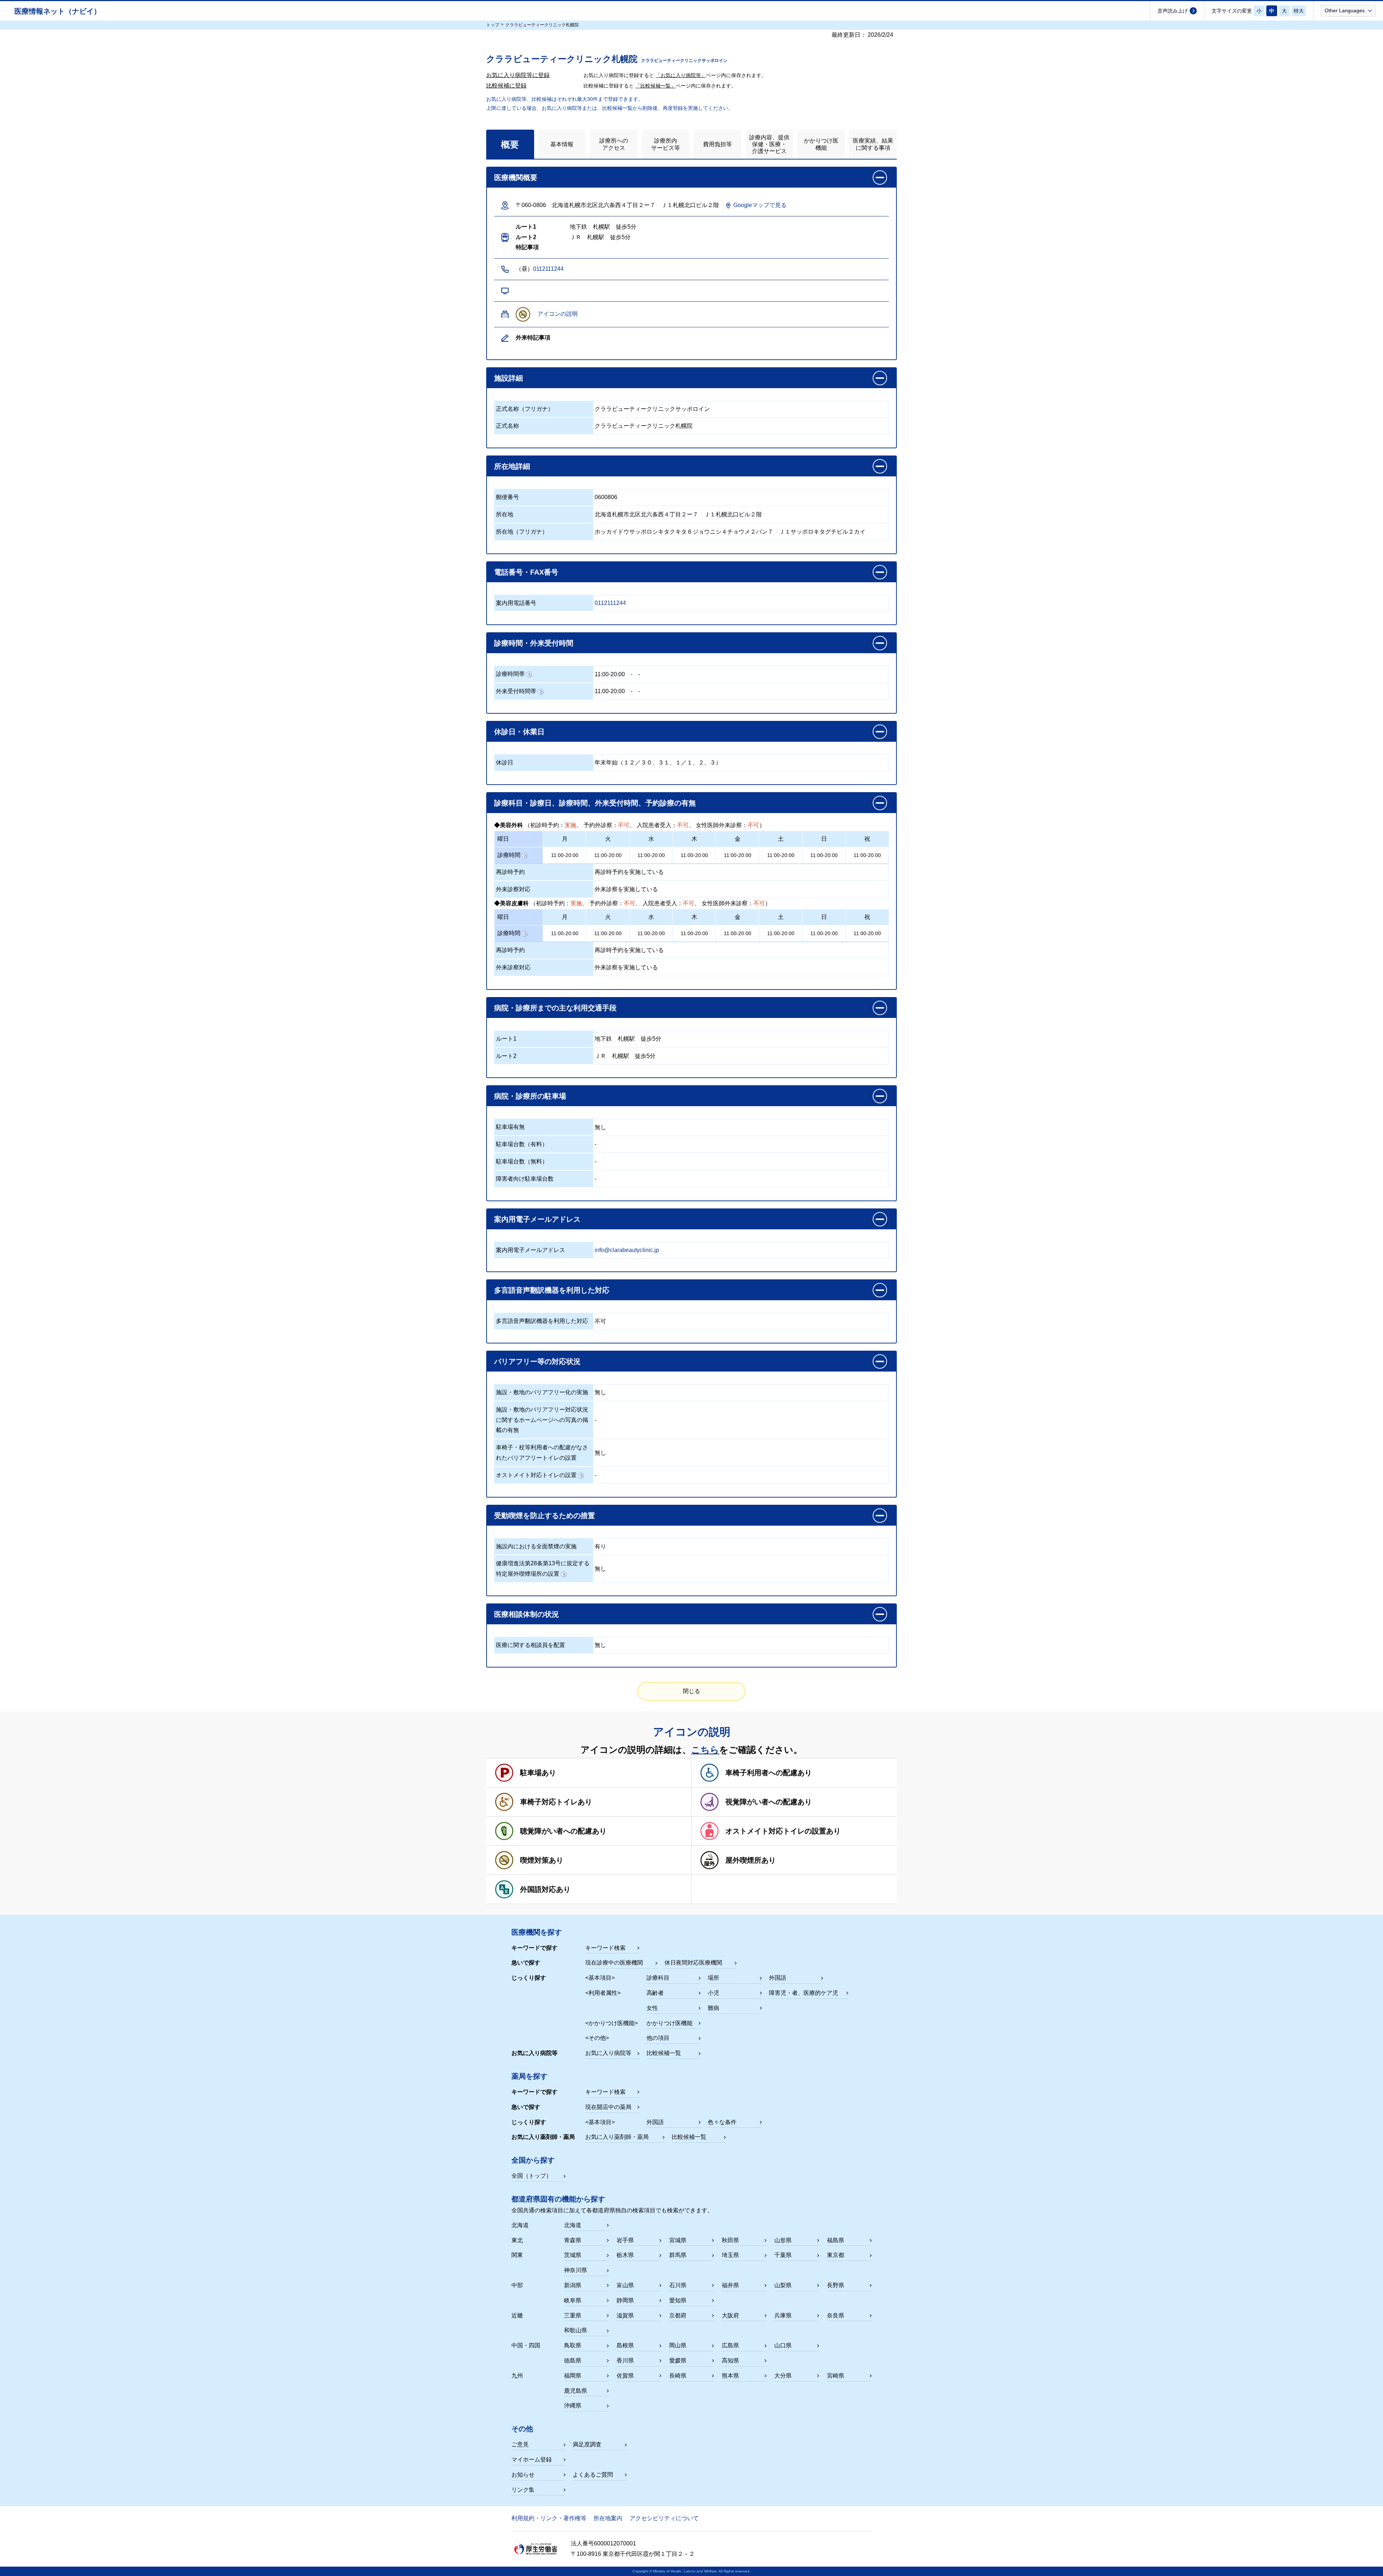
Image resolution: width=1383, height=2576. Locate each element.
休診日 (505, 762)
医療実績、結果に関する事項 (873, 144)
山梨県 (783, 2285)
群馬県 (678, 2255)
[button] (1348, 10)
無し (600, 1127)
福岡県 (573, 2376)
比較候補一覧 (664, 2053)
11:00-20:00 (610, 674)
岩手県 (625, 2240)
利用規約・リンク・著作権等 (549, 2518)
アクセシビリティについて (664, 2518)
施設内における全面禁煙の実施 (536, 1546)
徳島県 (573, 2360)
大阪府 (730, 2315)
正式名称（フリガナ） (525, 409)
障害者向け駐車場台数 (525, 1179)
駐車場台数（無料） (522, 1161)
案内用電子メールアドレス (531, 1250)
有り (600, 1546)
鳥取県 (573, 2345)
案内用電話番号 (516, 603)
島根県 (625, 2345)
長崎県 (678, 2376)
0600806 (606, 497)
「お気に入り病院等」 (681, 75)
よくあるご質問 (593, 2475)
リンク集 (523, 2490)
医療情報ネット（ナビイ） (58, 11)
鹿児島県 (576, 2391)
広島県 (730, 2345)
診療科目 (658, 1978)
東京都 (836, 2255)
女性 (652, 2008)
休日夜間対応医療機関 (693, 1963)
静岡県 (625, 2300)
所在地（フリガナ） (522, 532)
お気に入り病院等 (608, 2053)
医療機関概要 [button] (516, 178)
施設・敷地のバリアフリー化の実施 (542, 1392)
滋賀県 (625, 2315)
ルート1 (506, 1039)
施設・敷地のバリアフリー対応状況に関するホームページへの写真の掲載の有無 (542, 1420)
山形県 (783, 2240)
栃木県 (625, 2255)
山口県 (783, 2345)
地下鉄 (603, 1039)
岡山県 (678, 2345)
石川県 (678, 2285)
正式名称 (507, 426)
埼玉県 (730, 2255)
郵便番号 (507, 497)
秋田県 (730, 2240)
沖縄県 (573, 2406)
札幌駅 (626, 1039)
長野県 (836, 2285)
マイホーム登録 (532, 2460)
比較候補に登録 (506, 86)
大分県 (783, 2376)
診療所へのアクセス (614, 144)
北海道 (573, 2225)
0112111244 (548, 269)
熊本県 (730, 2376)
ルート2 (506, 1056)
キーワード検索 (605, 1948)
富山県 (625, 2285)
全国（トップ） (532, 2176)
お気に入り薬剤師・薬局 (617, 2137)
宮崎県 (836, 2376)
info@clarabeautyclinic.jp (627, 1250)
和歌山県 (576, 2330)
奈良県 (836, 2315)
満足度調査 (587, 2444)
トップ (493, 25)
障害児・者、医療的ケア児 (804, 1993)
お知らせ (523, 2475)
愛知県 (678, 2300)
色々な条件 (722, 2122)
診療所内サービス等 (666, 144)
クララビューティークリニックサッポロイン (652, 409)
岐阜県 (573, 2300)
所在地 (505, 514)
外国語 (778, 1978)
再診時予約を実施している (629, 872)
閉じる (691, 1691)
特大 (1299, 11)
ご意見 (520, 2444)
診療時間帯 (510, 674)
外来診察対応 (513, 889)
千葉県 (783, 2255)
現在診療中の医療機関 (614, 1963)
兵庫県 (783, 2315)
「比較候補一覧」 (655, 86)
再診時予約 (510, 872)
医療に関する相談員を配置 (531, 1645)
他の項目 (658, 2038)
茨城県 (573, 2255)
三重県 (573, 2315)
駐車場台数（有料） (522, 1144)
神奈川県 (576, 2270)
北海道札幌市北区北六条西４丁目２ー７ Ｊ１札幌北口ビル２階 (678, 514)
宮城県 (678, 2240)
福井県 (730, 2285)
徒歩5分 (651, 1039)
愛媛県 (678, 2360)
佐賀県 (625, 2376)
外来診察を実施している (626, 889)
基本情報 (562, 144)
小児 (713, 1993)
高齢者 (655, 1993)
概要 (510, 144)
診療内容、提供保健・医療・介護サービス (769, 144)
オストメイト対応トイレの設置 (536, 1475)
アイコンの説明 (558, 314)
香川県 (625, 2360)
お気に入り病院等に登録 (518, 75)
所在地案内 (608, 2518)
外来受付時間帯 (516, 691)
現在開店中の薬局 (608, 2107)
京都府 (678, 2315)
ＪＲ (600, 1056)
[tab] (510, 144)
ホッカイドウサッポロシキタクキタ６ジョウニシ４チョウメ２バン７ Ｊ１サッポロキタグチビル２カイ (730, 532)
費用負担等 (717, 144)
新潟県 (573, 2285)
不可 (600, 1321)
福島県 (836, 2240)
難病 (713, 2008)
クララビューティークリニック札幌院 (644, 426)
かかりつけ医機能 (821, 144)
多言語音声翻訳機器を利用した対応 (542, 1321)
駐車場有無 (510, 1127)
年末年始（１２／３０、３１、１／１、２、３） (658, 762)
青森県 (573, 2240)
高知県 (730, 2360)
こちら (705, 1750)
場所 (713, 1978)
